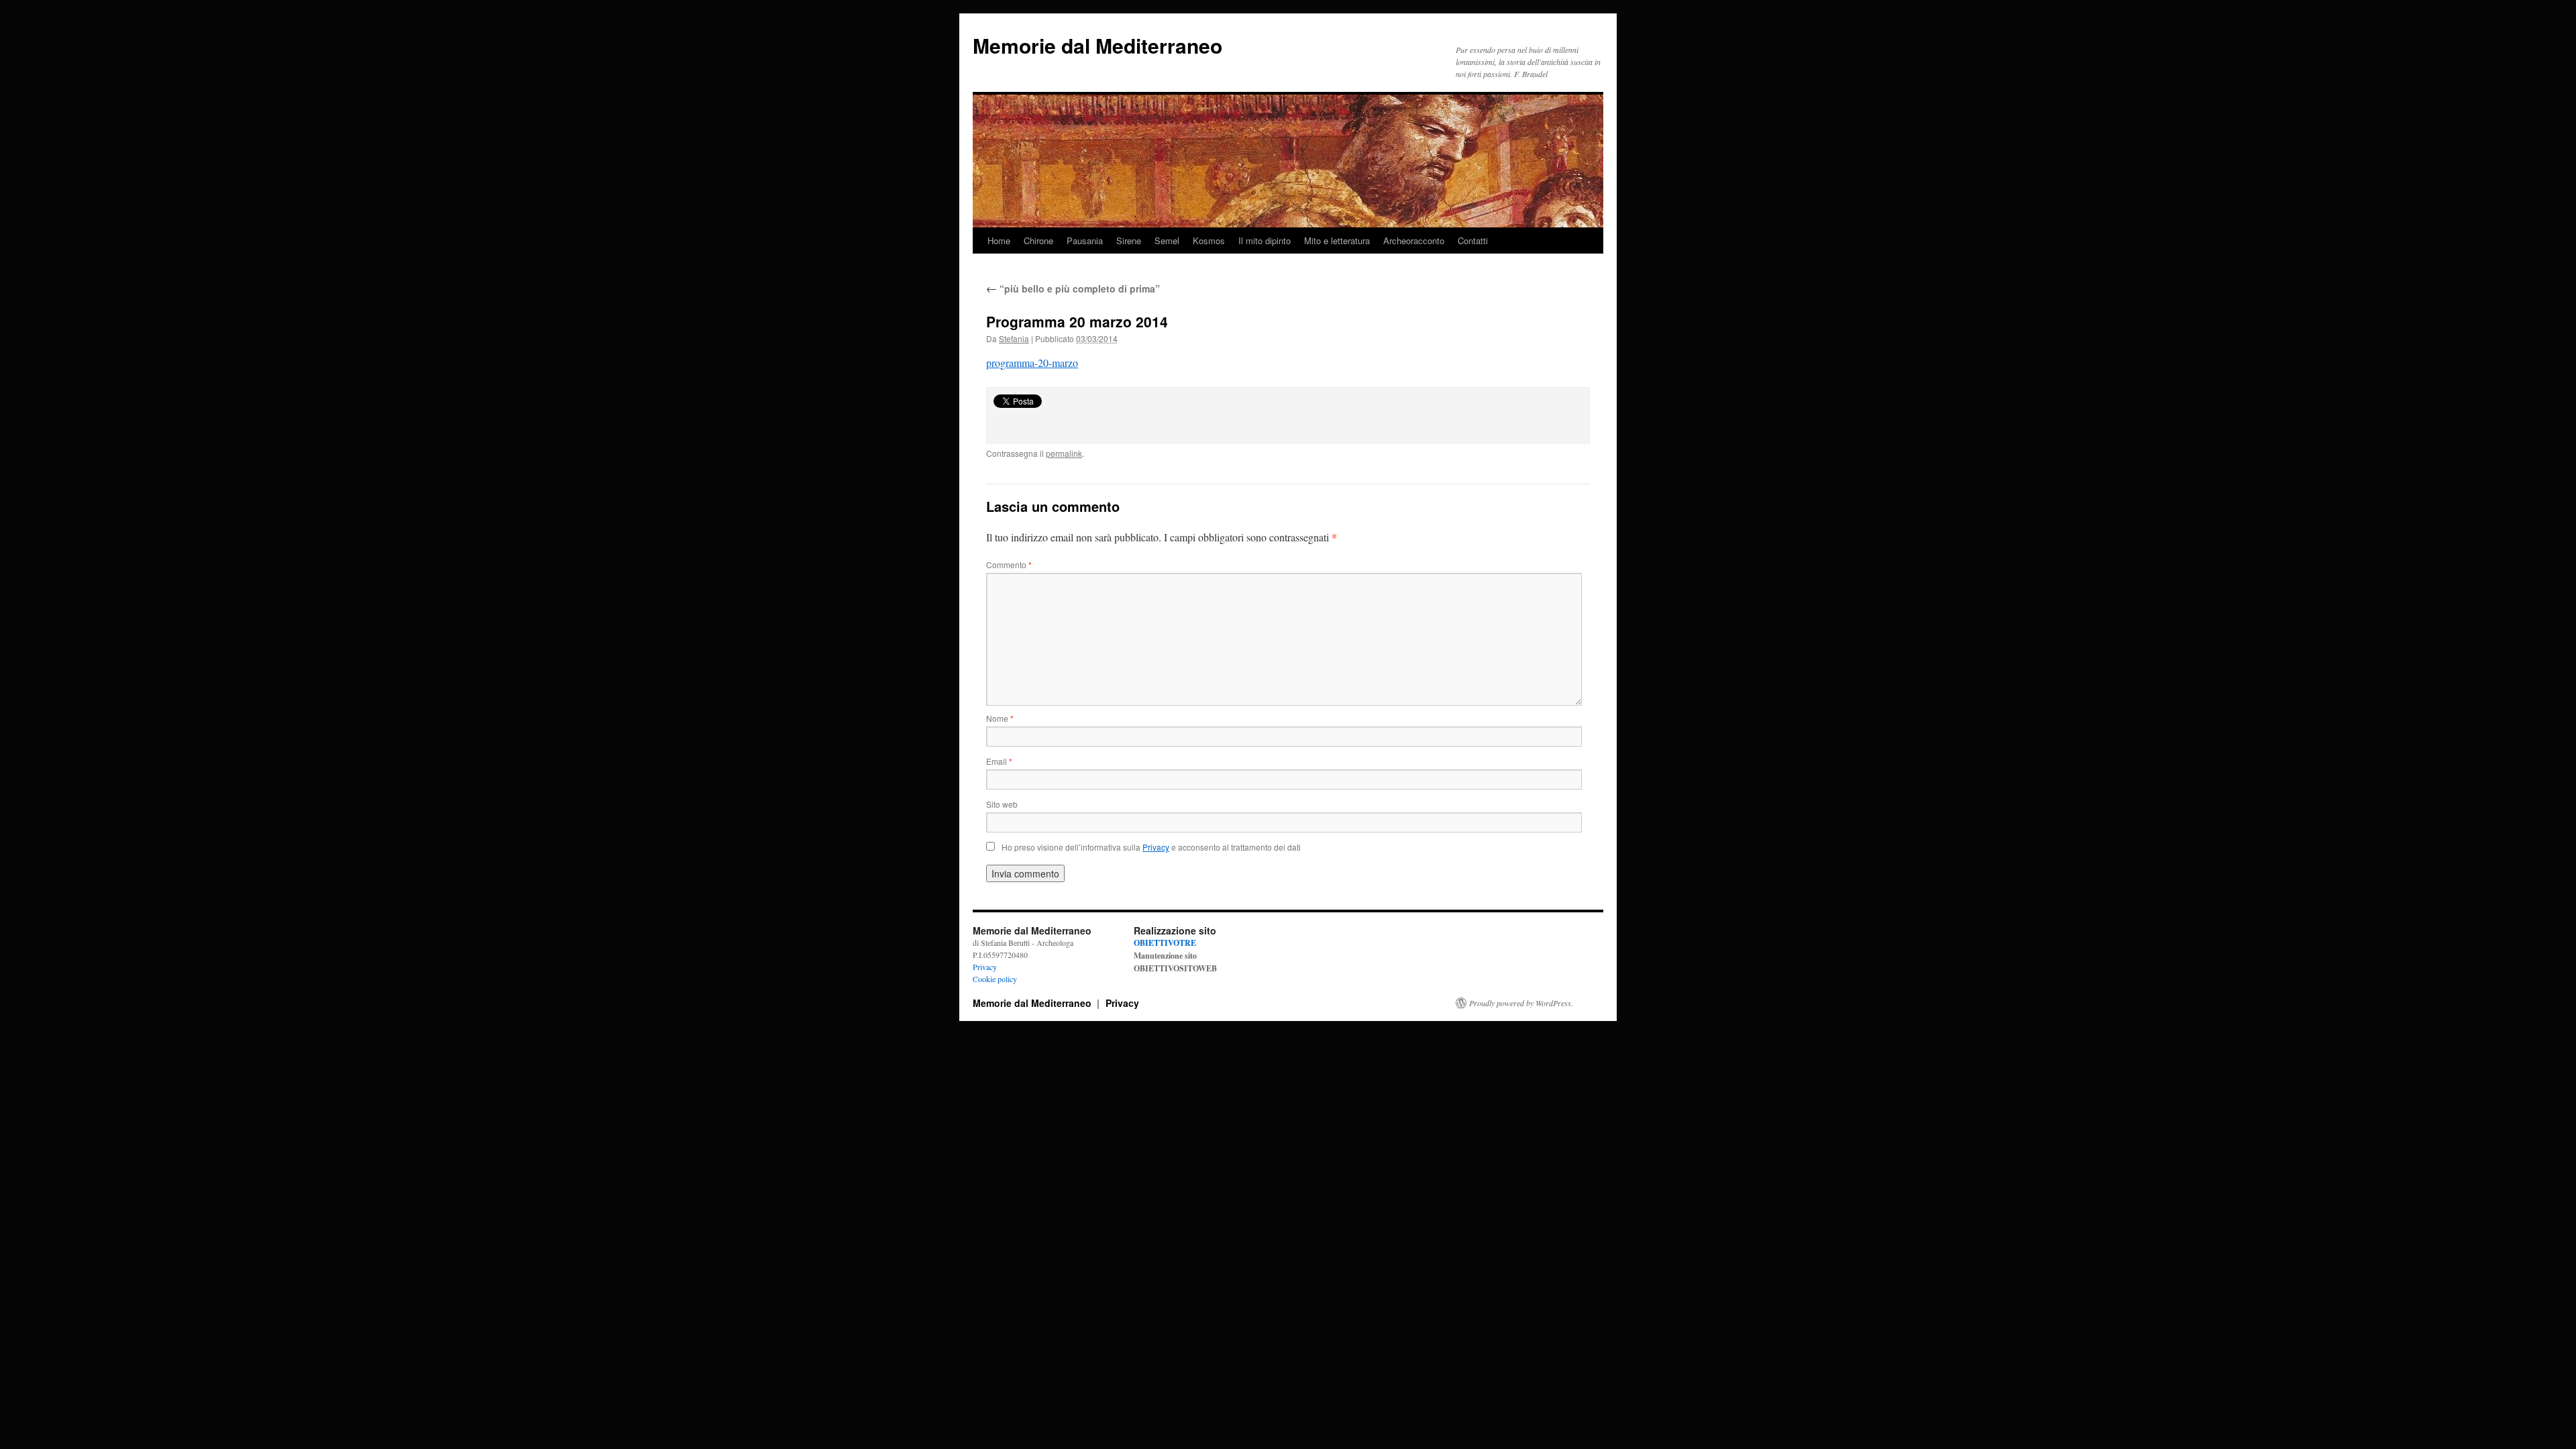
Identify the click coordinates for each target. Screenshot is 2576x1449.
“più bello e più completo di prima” (1073, 288)
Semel (1167, 240)
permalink (1064, 453)
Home (999, 240)
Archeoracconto (1414, 240)
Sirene (1129, 240)
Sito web (1002, 804)
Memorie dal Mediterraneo (1097, 45)
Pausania (1085, 240)
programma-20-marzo (1032, 363)
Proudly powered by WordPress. (1521, 1003)
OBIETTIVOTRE (1165, 943)
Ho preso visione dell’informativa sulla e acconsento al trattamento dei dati (1151, 847)
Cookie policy (995, 979)
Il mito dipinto (1265, 240)
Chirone (1038, 240)
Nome (1000, 718)
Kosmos (1209, 240)
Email (999, 761)
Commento (1009, 565)
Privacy (985, 967)
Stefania (1014, 338)
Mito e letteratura (1337, 240)
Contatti (1473, 240)
